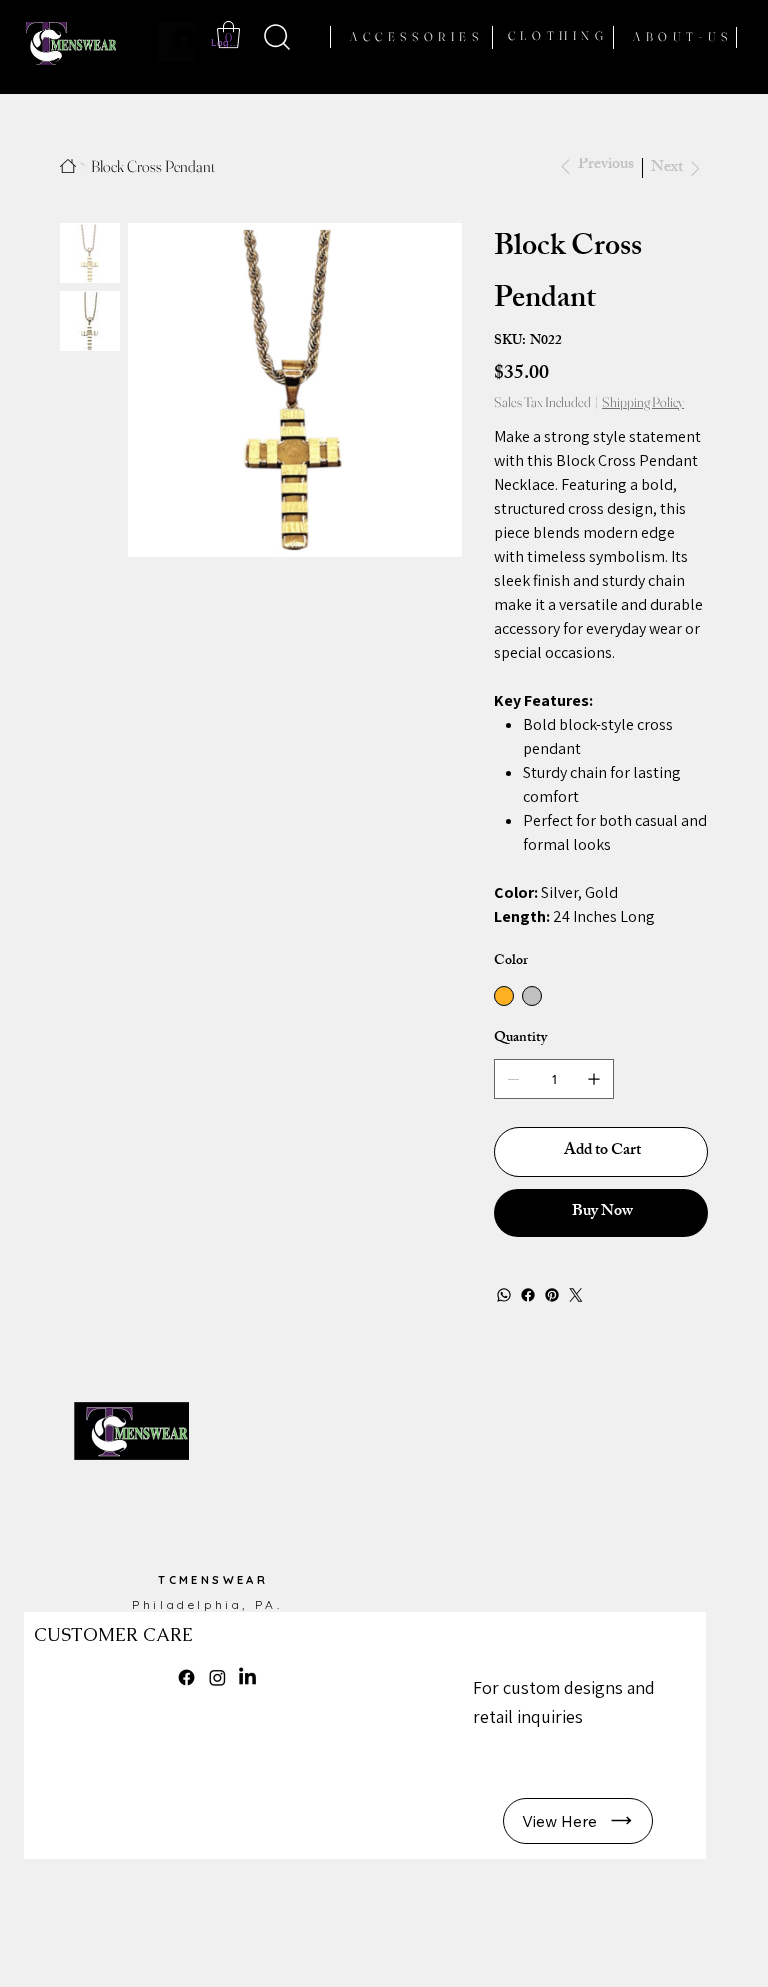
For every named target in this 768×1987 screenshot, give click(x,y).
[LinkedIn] (247, 1677)
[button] (228, 34)
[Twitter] (576, 1295)
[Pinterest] (552, 1295)
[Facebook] (528, 1295)
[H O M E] (68, 166)
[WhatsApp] (504, 1295)
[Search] (277, 36)
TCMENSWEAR (213, 1580)
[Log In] (176, 42)
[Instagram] (217, 1677)
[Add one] (594, 1079)
